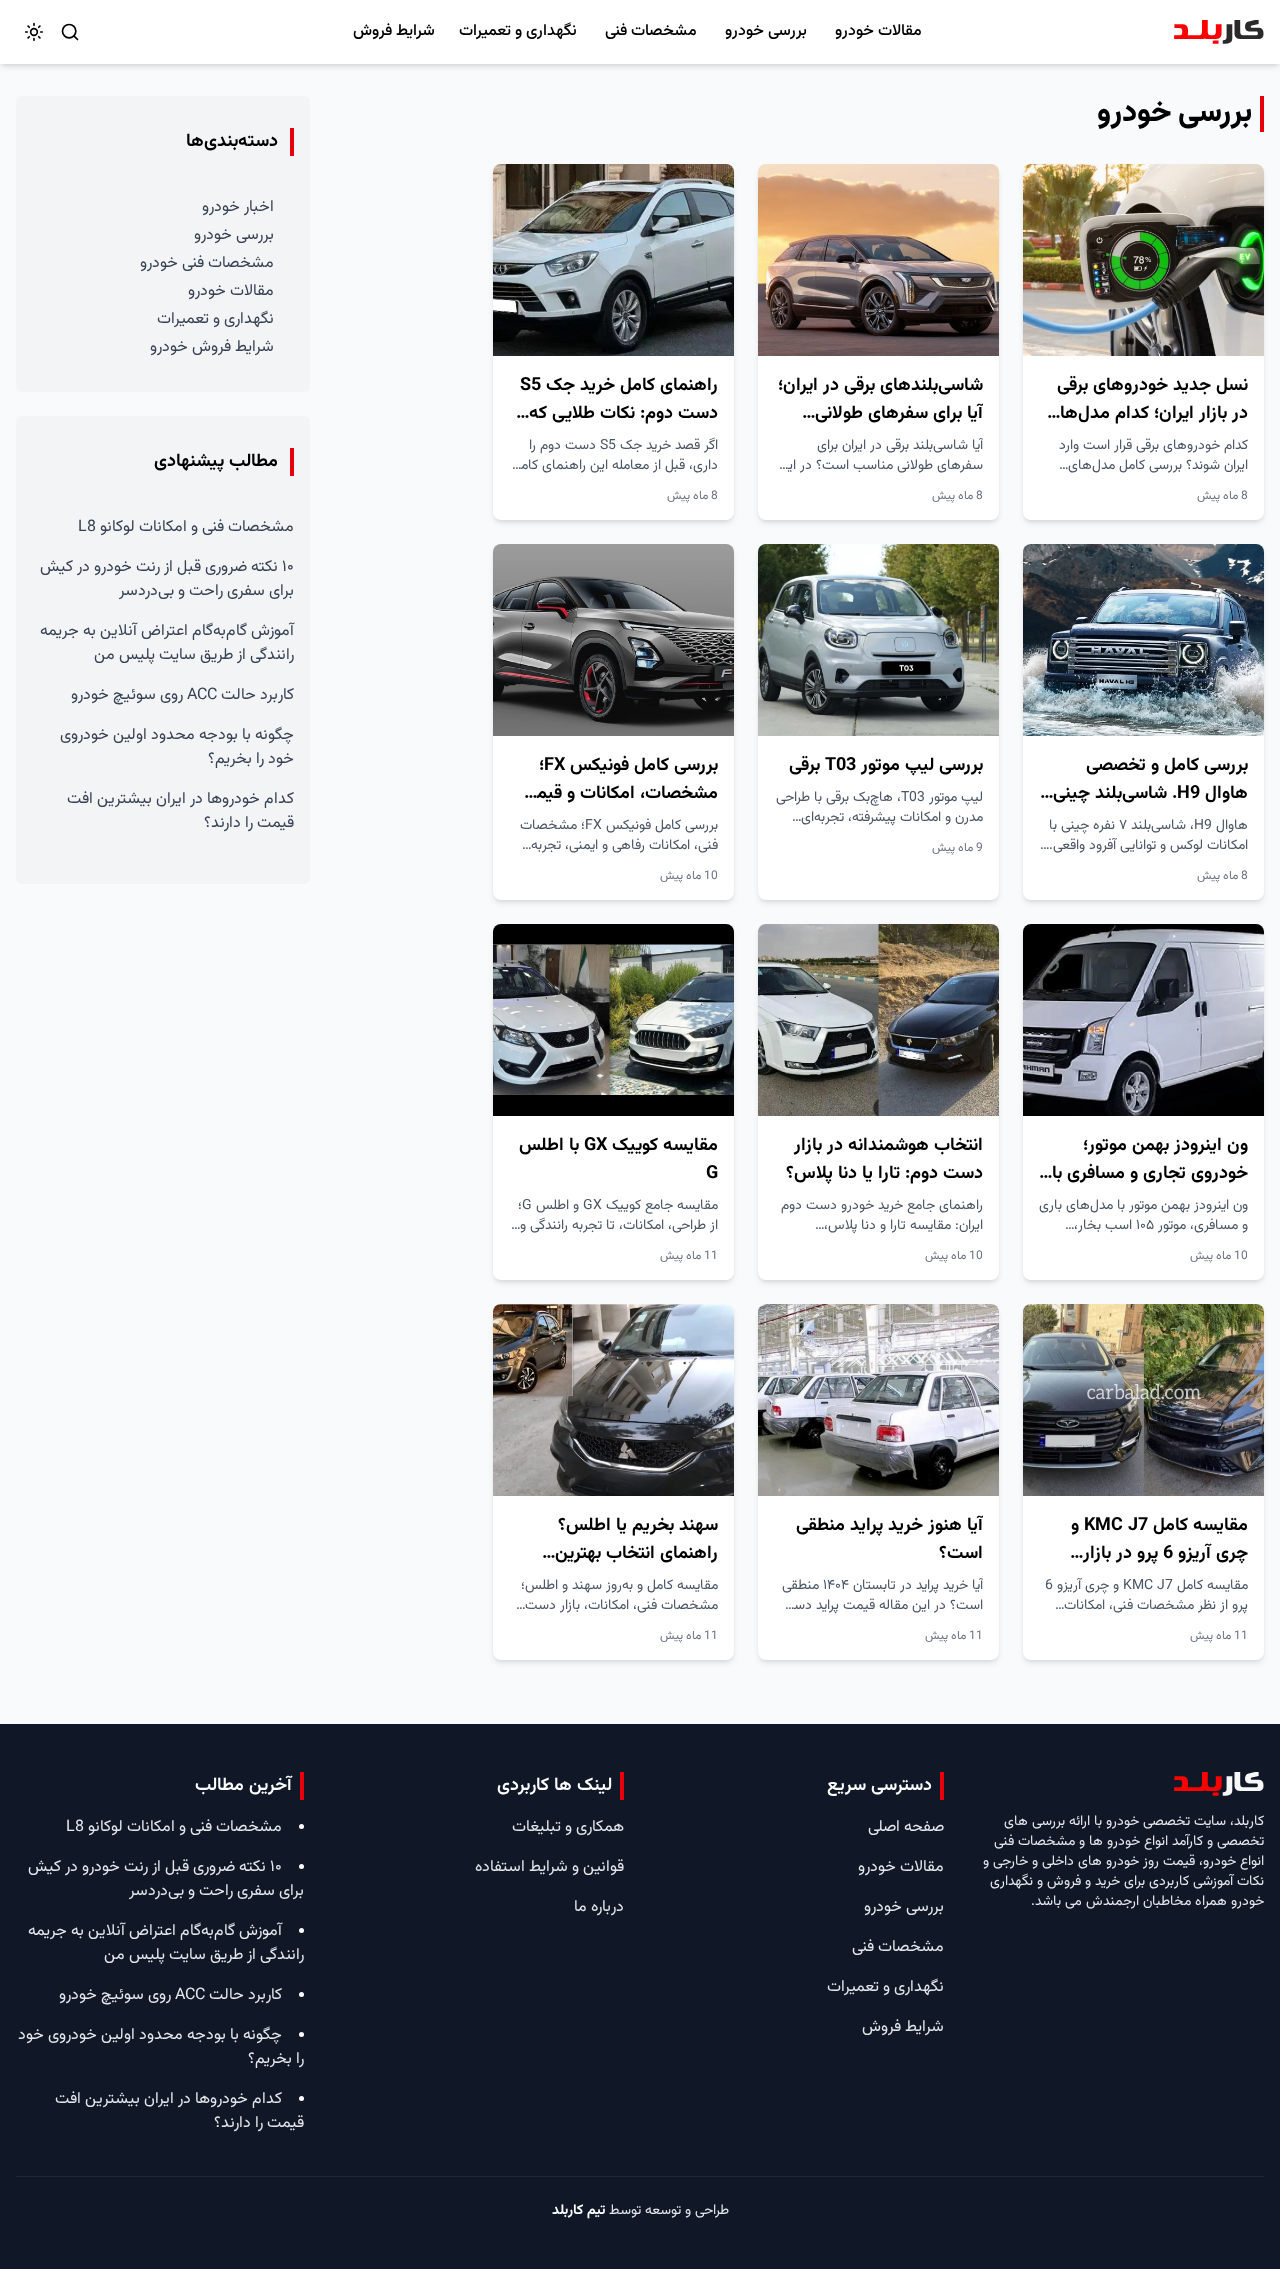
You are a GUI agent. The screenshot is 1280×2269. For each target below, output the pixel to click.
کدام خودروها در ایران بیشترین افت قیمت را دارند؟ (180, 811)
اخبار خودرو (238, 207)
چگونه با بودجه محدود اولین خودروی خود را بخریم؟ (177, 747)
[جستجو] (70, 32)
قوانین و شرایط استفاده (549, 1867)
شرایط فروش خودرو (212, 347)
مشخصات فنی (651, 31)
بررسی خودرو (766, 31)
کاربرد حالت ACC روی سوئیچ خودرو (182, 695)
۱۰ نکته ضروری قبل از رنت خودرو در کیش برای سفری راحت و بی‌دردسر (167, 579)
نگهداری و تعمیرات (518, 31)
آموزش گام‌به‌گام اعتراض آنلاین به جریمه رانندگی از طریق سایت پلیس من (167, 643)
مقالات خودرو (878, 31)
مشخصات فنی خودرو (207, 263)
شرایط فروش (394, 31)
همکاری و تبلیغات (568, 1827)
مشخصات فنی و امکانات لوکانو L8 (186, 527)
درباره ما (599, 1907)
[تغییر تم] (34, 32)
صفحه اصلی (906, 1827)
